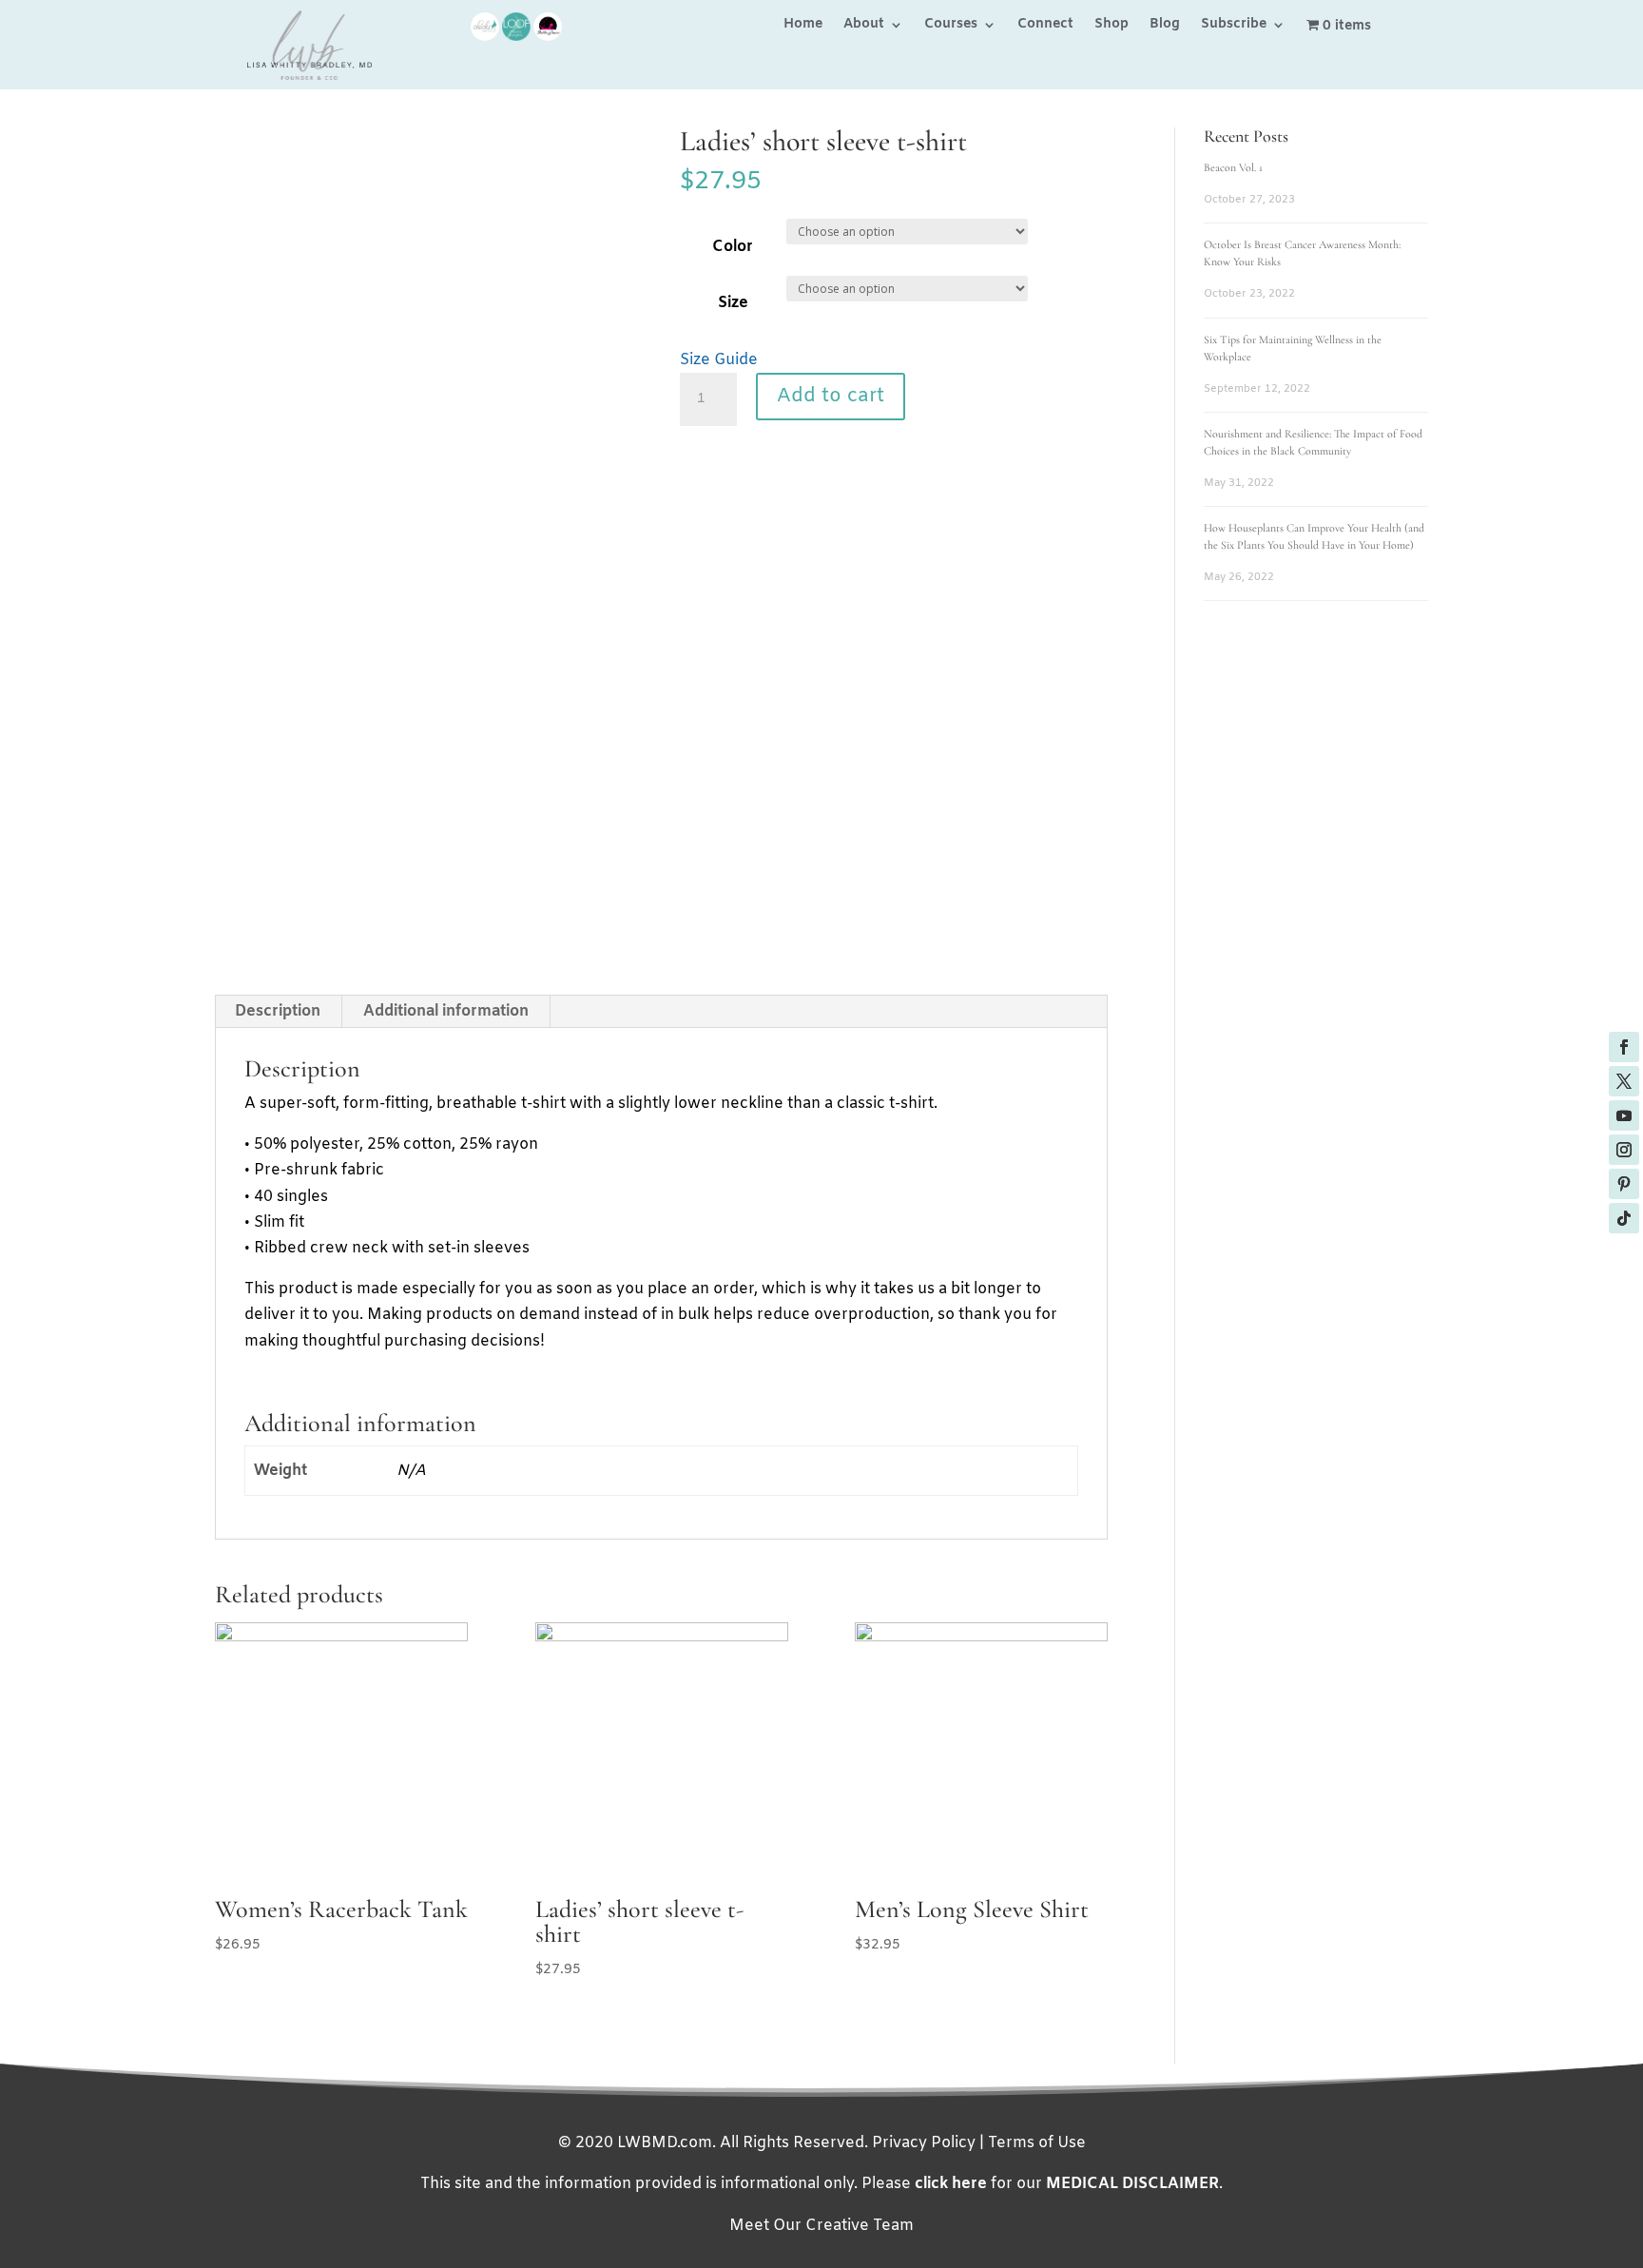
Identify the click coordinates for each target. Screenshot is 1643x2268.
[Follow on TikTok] (1624, 1218)
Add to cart (831, 396)
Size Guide (719, 360)
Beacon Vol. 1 (1233, 167)
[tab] (278, 1012)
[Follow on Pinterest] (1624, 1184)
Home (803, 26)
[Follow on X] (1624, 1081)
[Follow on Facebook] (1624, 1047)
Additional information (446, 1011)
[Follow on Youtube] (1624, 1115)
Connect (1045, 26)
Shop (1111, 26)
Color (733, 247)
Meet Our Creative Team (821, 2226)
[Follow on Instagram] (1624, 1150)
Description (278, 1011)
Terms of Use (1037, 2143)
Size (733, 303)
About (864, 26)
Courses (951, 26)
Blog (1165, 26)
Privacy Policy (924, 2143)
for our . (1069, 2184)
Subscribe (1234, 26)
